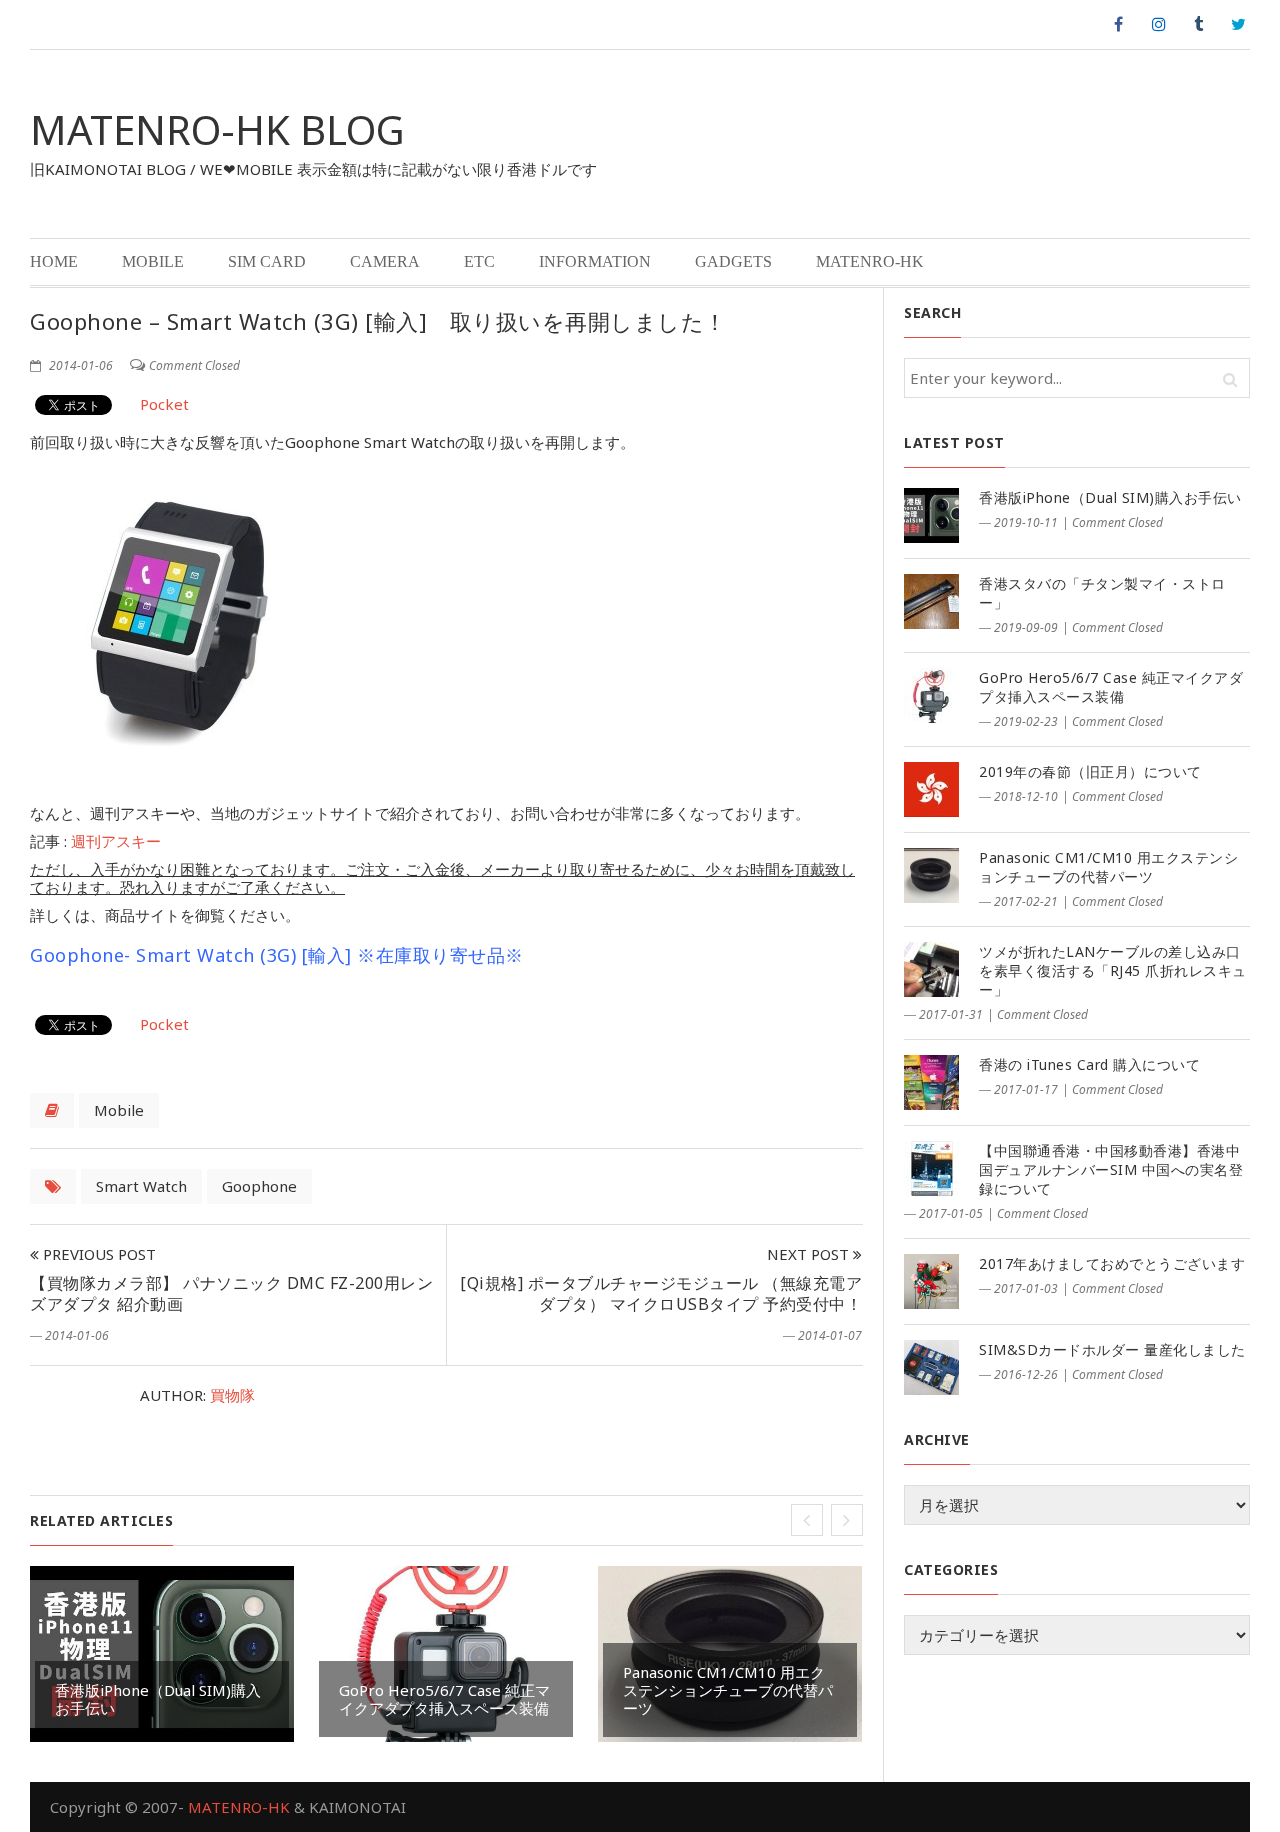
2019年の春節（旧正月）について (1090, 771)
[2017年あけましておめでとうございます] (931, 1281)
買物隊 (232, 1395)
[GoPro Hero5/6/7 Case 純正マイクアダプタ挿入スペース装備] (931, 695)
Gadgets (733, 261)
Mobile (153, 261)
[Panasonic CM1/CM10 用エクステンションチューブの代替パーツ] (931, 875)
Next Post (810, 1254)
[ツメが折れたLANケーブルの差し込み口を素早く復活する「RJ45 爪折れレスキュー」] (931, 969)
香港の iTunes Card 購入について (1089, 1064)
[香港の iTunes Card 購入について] (931, 1082)
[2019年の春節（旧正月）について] (931, 789)
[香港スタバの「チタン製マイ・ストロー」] (931, 601)
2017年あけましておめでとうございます (1112, 1263)
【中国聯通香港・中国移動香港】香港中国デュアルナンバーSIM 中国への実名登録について (1111, 1169)
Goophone (259, 1186)
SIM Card (267, 261)
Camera (385, 261)
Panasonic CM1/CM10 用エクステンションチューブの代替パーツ (728, 1690)
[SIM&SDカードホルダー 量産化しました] (931, 1367)
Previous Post (97, 1254)
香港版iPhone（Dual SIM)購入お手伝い (158, 1699)
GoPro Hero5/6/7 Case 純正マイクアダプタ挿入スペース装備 (444, 1699)
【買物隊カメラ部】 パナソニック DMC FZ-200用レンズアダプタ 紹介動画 (231, 1293)
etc (479, 261)
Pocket (164, 404)
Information (595, 261)
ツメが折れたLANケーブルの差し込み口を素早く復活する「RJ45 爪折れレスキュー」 (1113, 970)
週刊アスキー (116, 841)
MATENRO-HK (870, 261)
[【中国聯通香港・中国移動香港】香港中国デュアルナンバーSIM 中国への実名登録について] (931, 1168)
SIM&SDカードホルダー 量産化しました (1112, 1349)
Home (54, 261)
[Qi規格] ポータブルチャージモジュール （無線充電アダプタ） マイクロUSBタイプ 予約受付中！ (661, 1293)
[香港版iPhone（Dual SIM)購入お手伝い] (931, 515)
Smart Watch (141, 1186)
